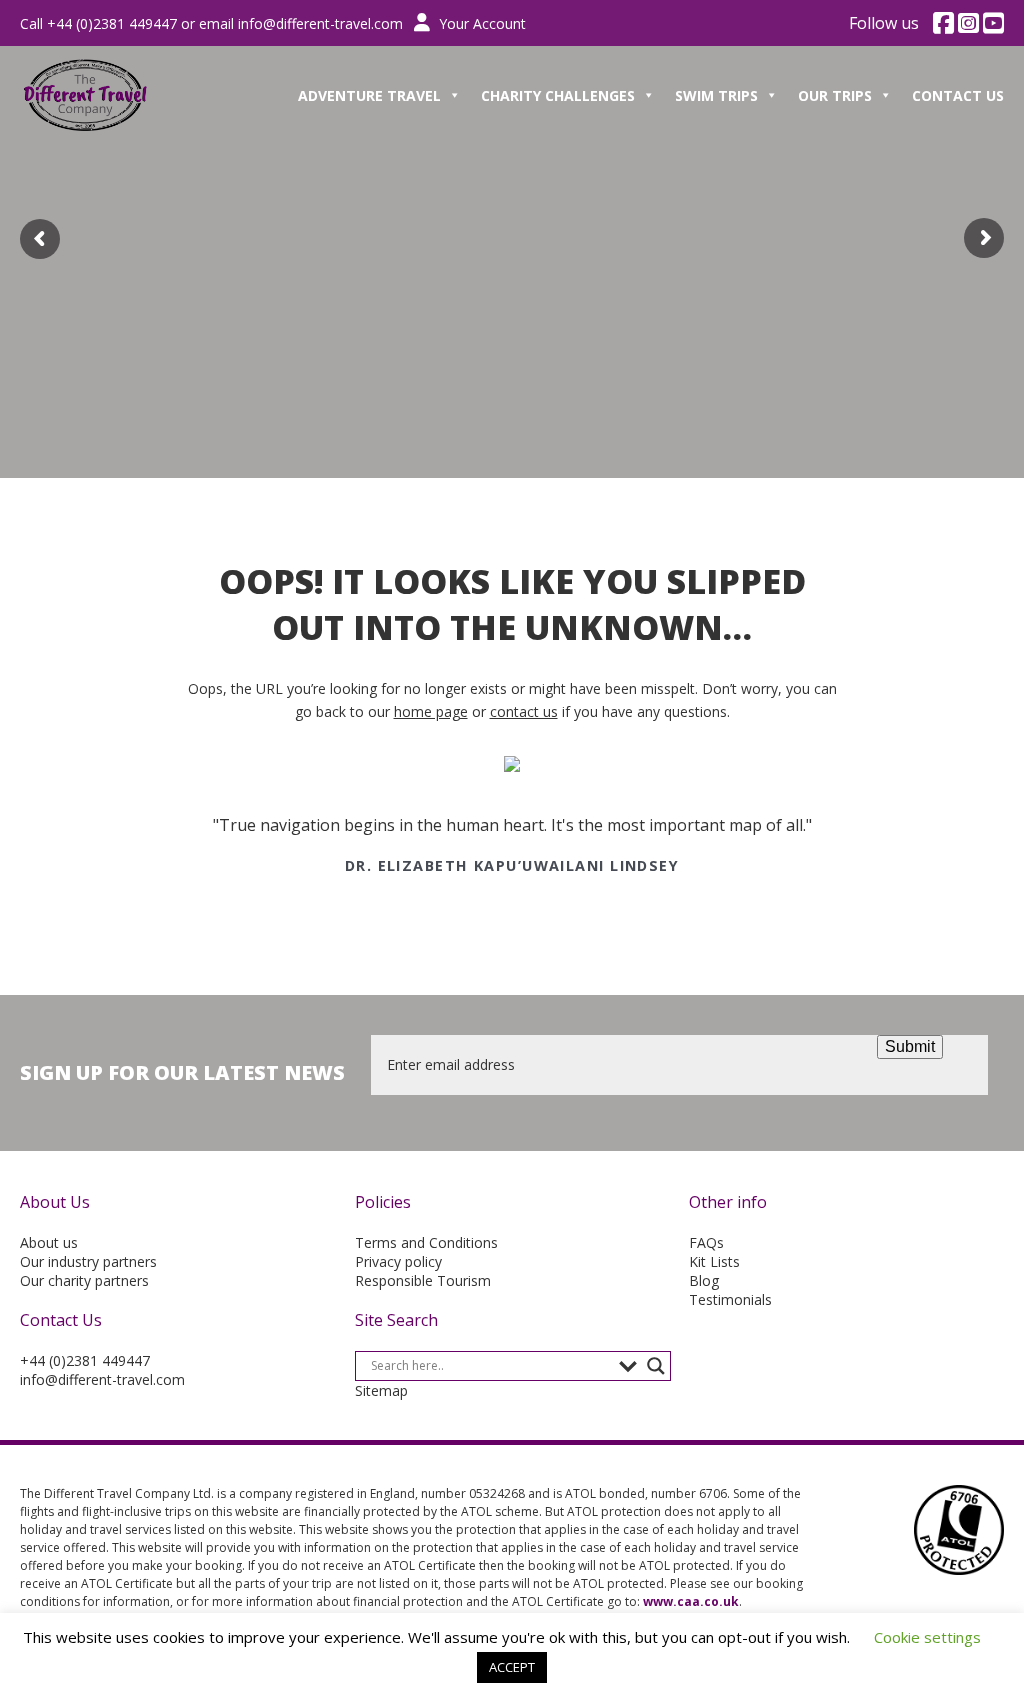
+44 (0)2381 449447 (85, 1360)
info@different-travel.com (320, 23)
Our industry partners (88, 1261)
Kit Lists (714, 1261)
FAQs (706, 1242)
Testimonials (730, 1299)
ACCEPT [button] (512, 1667)
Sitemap (381, 1390)
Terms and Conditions (426, 1242)
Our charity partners (84, 1280)
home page (431, 711)
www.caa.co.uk (691, 1601)
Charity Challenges (558, 95)
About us (49, 1242)
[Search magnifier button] (656, 1366)
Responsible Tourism (423, 1280)
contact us (524, 711)
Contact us (958, 95)
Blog (704, 1280)
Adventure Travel (369, 95)
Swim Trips (716, 95)
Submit (910, 1046)
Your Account (480, 23)
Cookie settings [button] (927, 1637)
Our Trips (835, 95)
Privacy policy (398, 1261)
